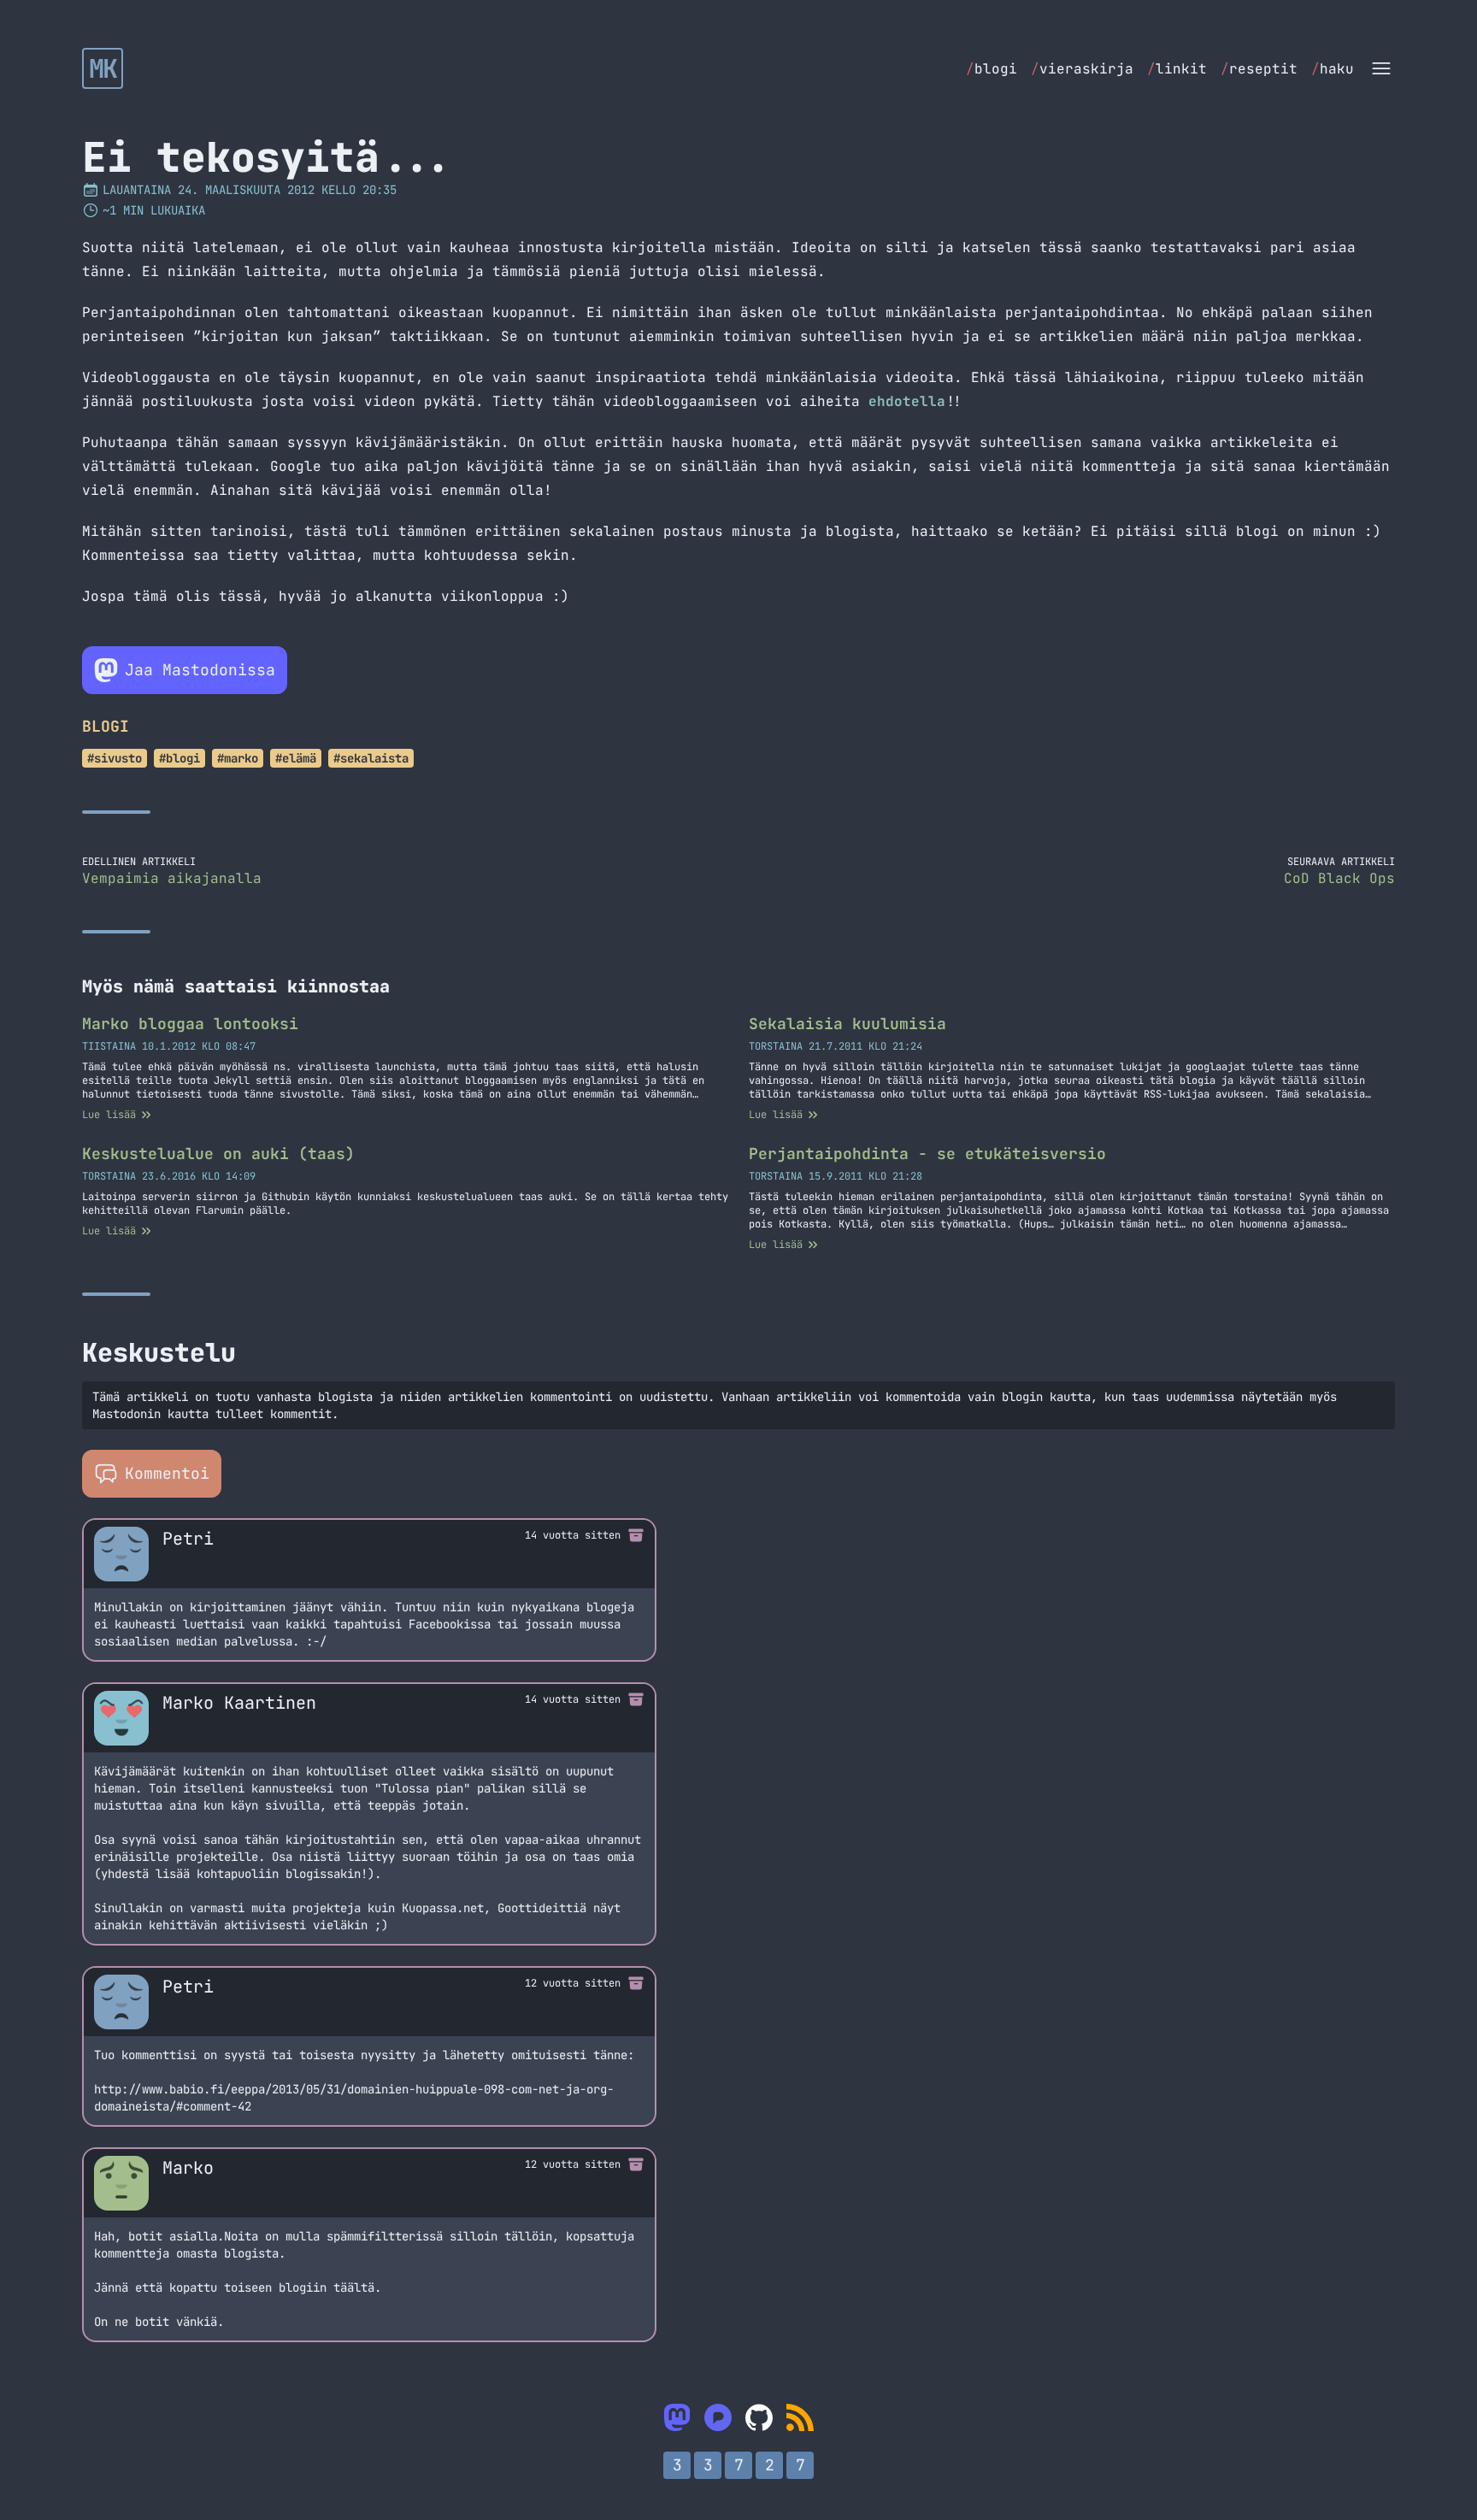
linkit (1177, 69)
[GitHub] (759, 2417)
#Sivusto (115, 758)
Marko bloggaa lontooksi (190, 1024)
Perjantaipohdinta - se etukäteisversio (927, 1154)
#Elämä (296, 758)
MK (103, 68)
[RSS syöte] (800, 2417)
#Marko (238, 758)
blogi (992, 69)
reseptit (1259, 69)
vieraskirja (1082, 69)
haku (1333, 69)
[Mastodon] (677, 2417)
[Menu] (1381, 68)
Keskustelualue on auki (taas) (218, 1154)
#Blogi (179, 758)
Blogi (106, 726)
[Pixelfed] (718, 2417)
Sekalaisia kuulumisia (847, 1024)
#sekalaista (371, 758)
